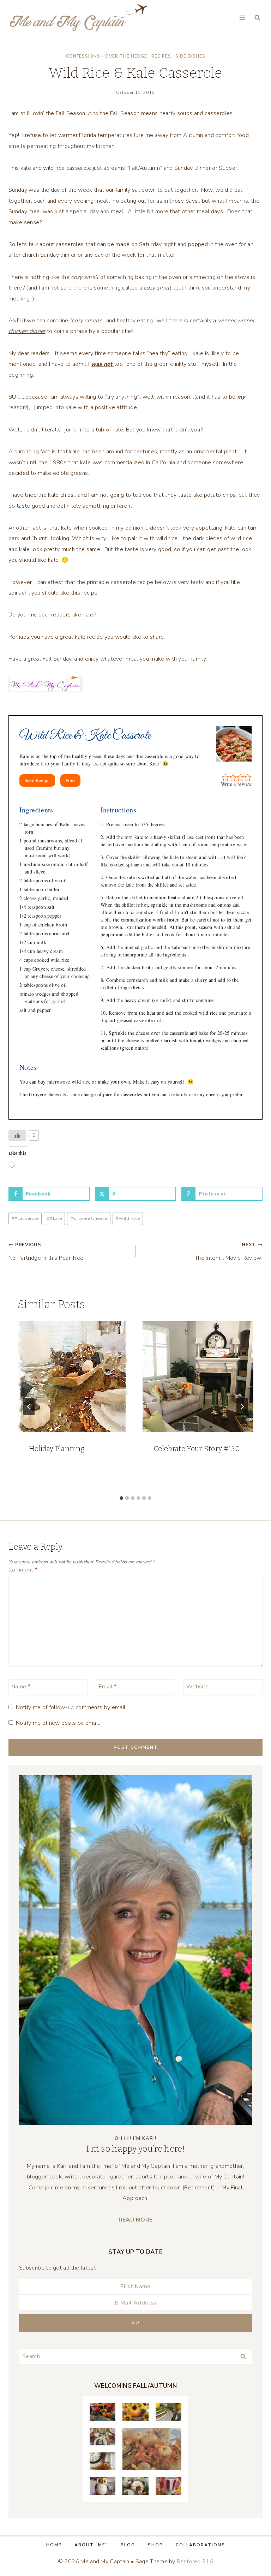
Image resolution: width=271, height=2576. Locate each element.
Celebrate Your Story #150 (197, 1449)
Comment (23, 1570)
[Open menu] (242, 17)
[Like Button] (17, 1135)
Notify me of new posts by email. (58, 1723)
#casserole (25, 1218)
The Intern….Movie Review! (229, 1252)
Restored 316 (195, 2562)
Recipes (161, 56)
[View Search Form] (257, 18)
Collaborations (200, 2545)
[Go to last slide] (29, 1407)
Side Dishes (190, 56)
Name (21, 1687)
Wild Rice (128, 1218)
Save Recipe (37, 780)
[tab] (121, 1498)
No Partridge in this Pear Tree (46, 1252)
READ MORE (136, 2220)
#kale (54, 1218)
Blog (128, 2545)
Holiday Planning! (58, 1449)
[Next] (242, 1407)
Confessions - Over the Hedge (107, 56)
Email (108, 1687)
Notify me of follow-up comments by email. (71, 1708)
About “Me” (91, 2545)
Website (197, 1687)
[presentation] (73, 1377)
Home (54, 2545)
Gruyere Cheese (89, 1218)
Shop (155, 2545)
